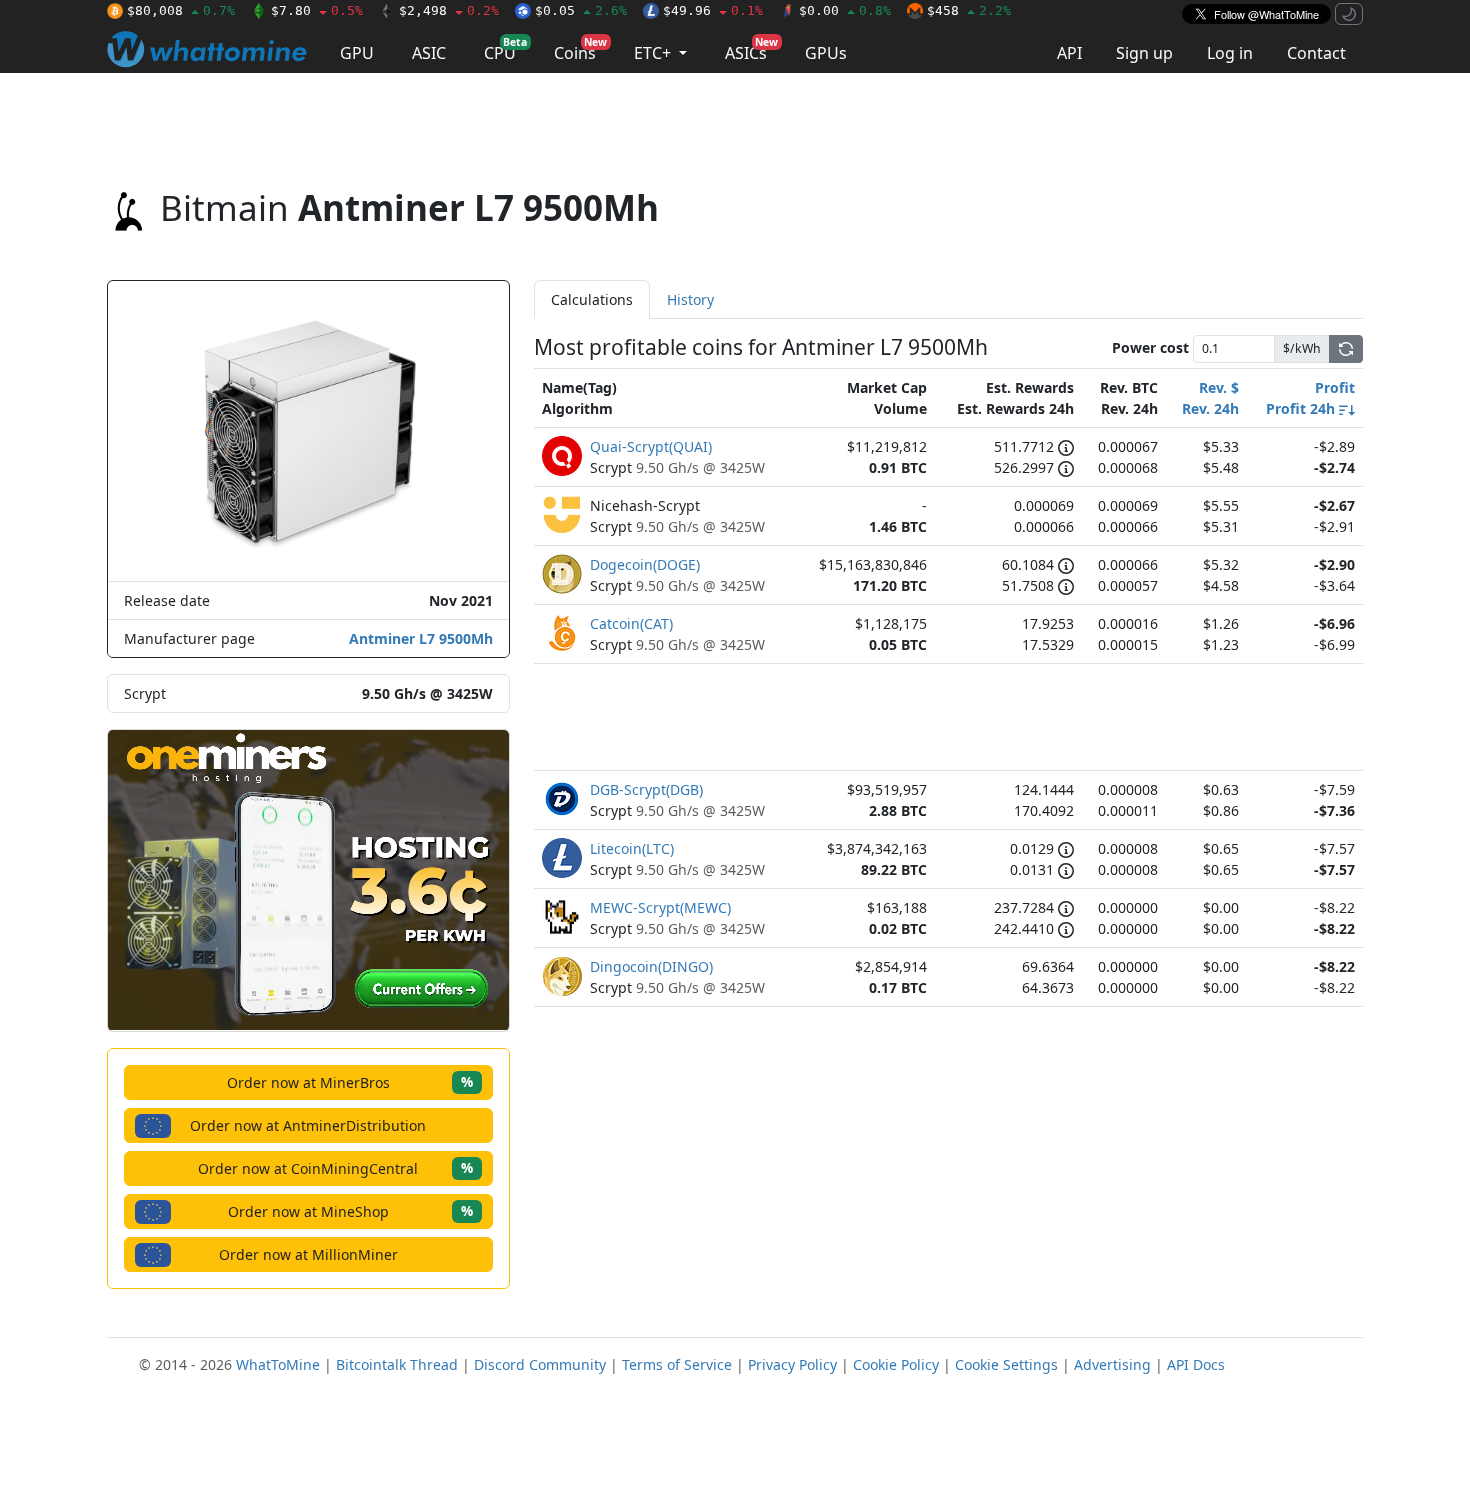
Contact (1316, 53)
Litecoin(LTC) (632, 848)
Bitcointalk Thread (397, 1364)
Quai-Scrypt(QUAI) (651, 446)
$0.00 (845, 10)
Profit (1335, 387)
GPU (357, 53)
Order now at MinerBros (350, 1081)
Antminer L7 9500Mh (421, 638)
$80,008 (181, 10)
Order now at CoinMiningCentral (335, 1167)
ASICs (751, 49)
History (690, 299)
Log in (1230, 53)
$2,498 (449, 10)
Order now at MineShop (350, 1210)
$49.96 (713, 10)
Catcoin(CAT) (631, 623)
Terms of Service (677, 1364)
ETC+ (654, 53)
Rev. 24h (1210, 408)
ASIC (429, 53)
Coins (580, 49)
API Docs (1196, 1364)
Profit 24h (1302, 408)
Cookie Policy (896, 1364)
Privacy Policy (792, 1364)
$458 (969, 10)
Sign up (1144, 53)
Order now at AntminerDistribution (308, 1125)
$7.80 (317, 10)
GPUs (826, 53)
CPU (505, 49)
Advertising (1112, 1364)
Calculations (592, 299)
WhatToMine (278, 1364)
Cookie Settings (1006, 1364)
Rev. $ (1219, 387)
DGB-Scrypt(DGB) (646, 789)
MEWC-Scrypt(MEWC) (660, 907)
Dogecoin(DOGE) (645, 564)
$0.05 (581, 10)
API (1069, 53)
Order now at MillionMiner (308, 1254)
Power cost (1150, 347)
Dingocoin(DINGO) (651, 966)
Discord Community (540, 1364)
